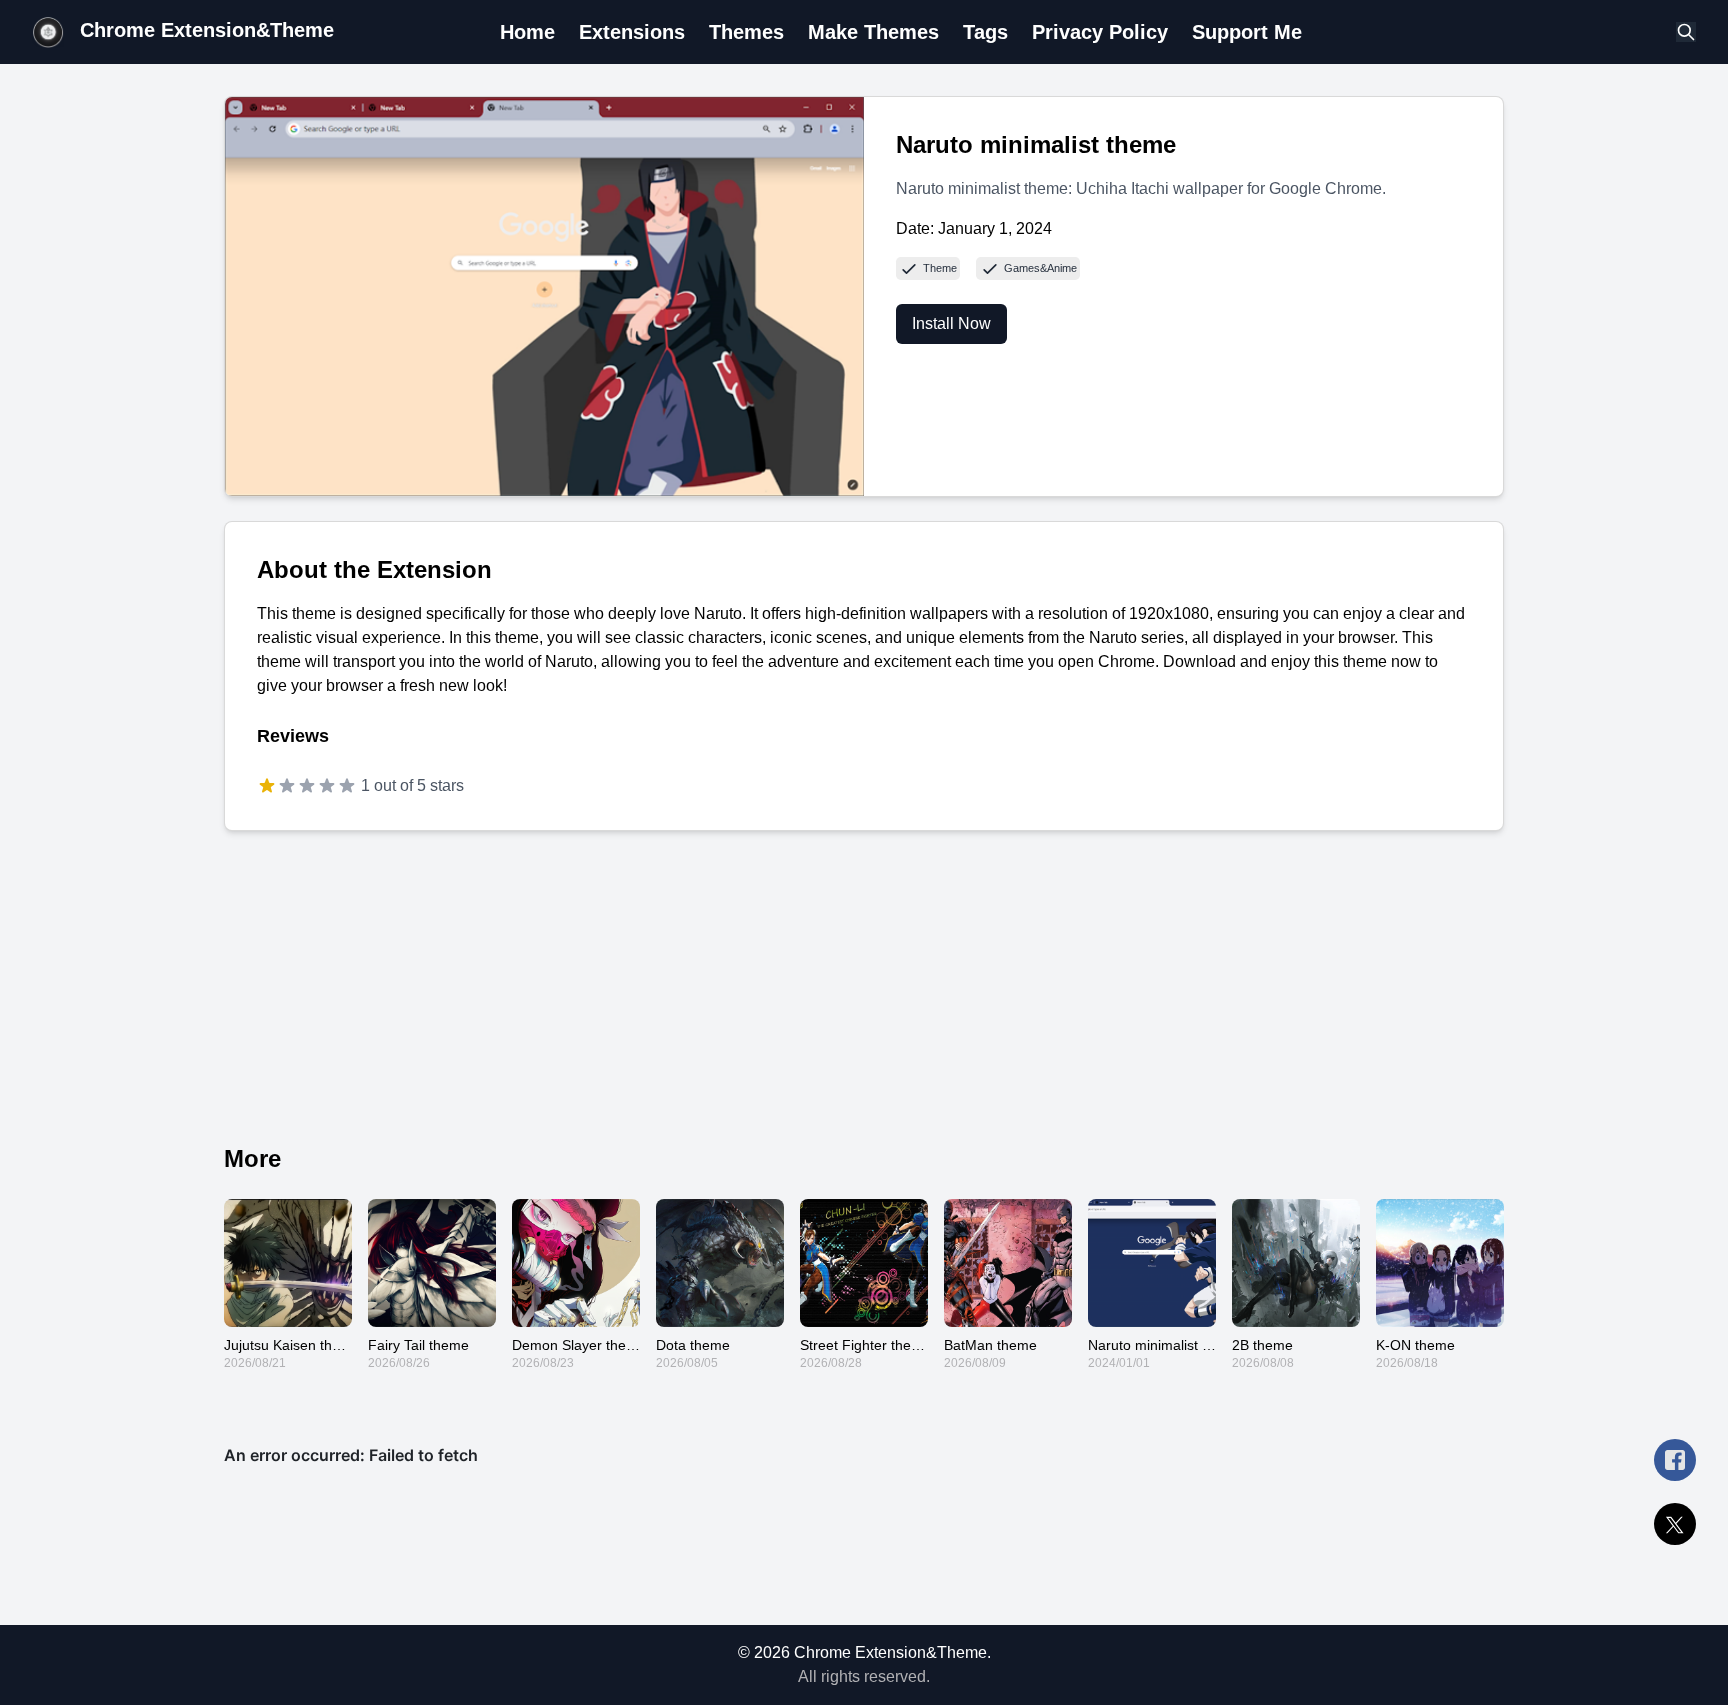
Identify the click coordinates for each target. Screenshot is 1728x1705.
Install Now (951, 323)
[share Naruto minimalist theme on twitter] (1675, 1524)
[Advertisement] (864, 995)
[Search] (1686, 32)
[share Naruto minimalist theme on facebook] (1675, 1460)
